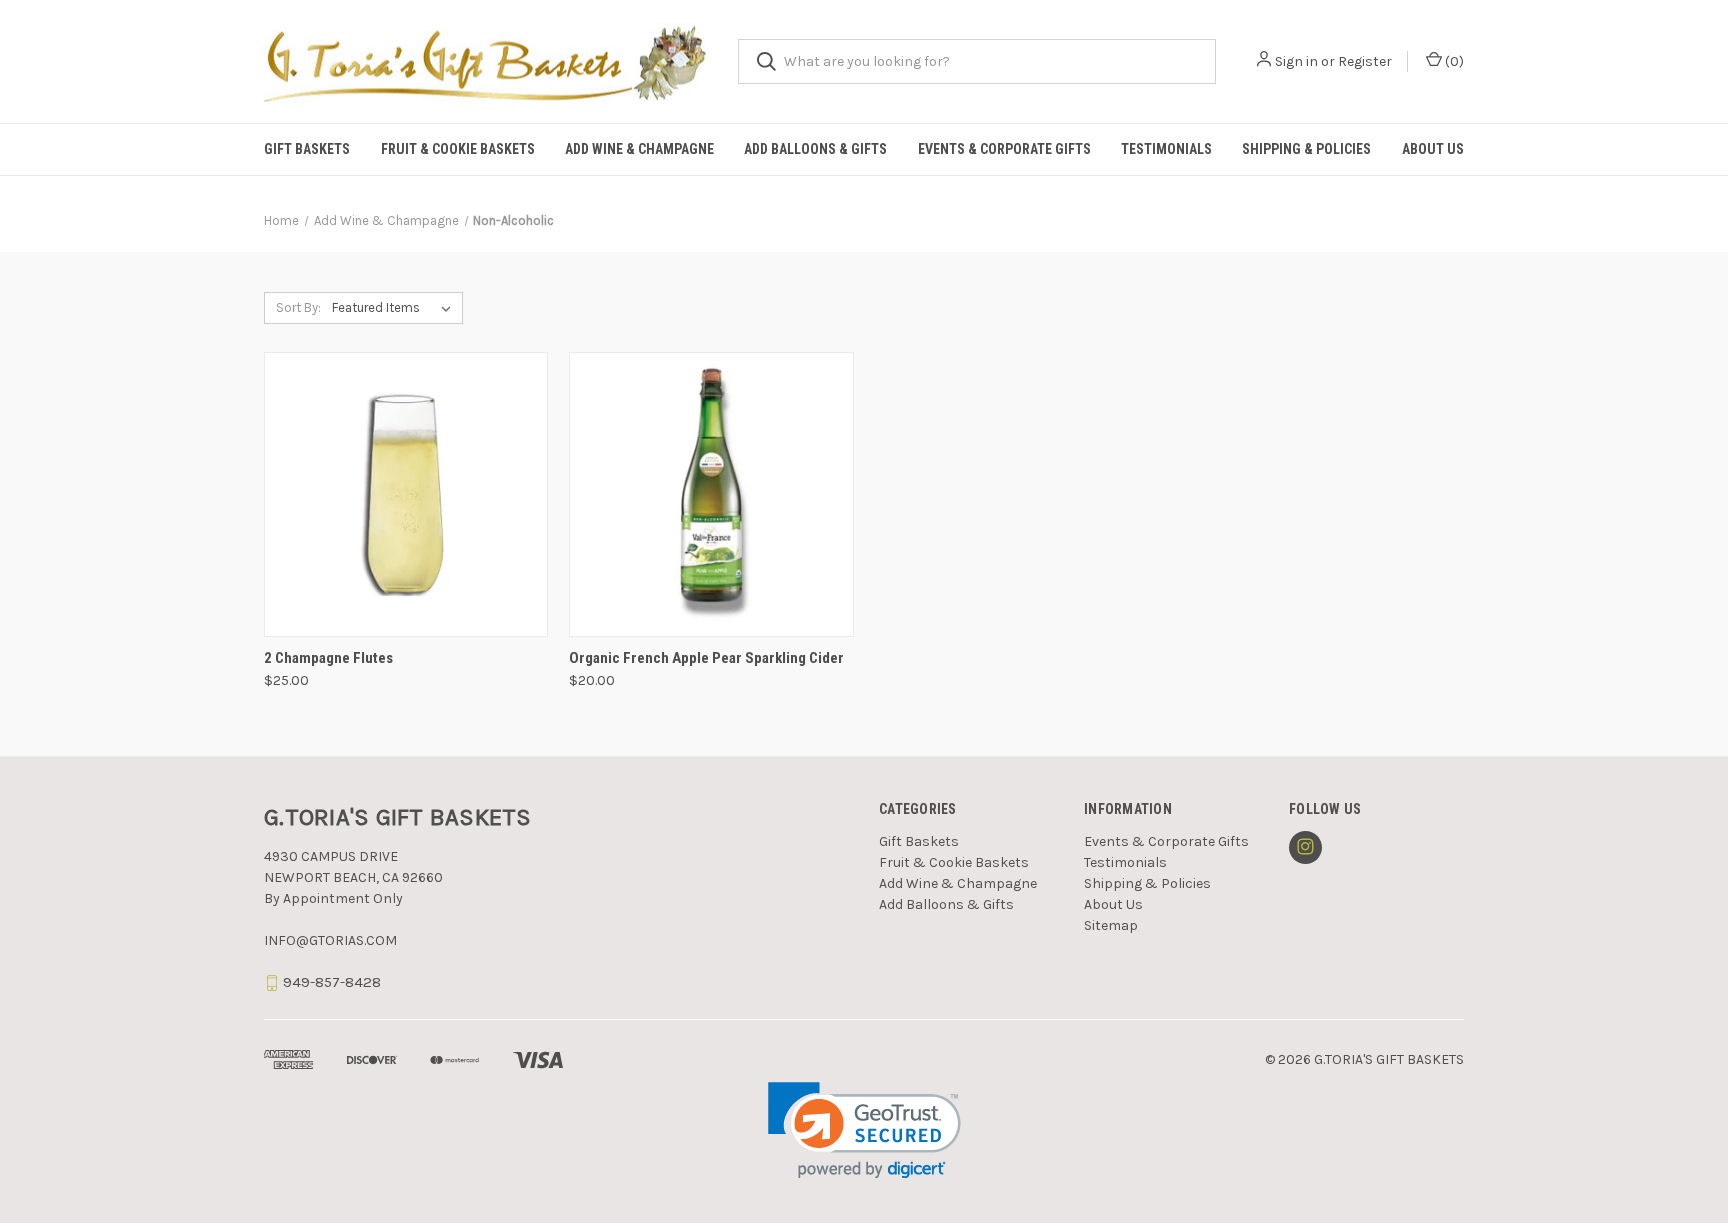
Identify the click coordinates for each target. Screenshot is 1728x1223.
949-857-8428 (332, 982)
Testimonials (1166, 149)
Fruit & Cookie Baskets (458, 149)
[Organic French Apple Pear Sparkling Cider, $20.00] (711, 494)
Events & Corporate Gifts (1004, 149)
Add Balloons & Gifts (815, 149)
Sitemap (1111, 925)
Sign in (1296, 61)
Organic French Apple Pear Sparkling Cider (706, 658)
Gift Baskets (307, 149)
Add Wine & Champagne (639, 149)
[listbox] (395, 308)
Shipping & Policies (1306, 149)
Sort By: (298, 307)
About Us (1433, 149)
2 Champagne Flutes (328, 658)
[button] (864, 1130)
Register (1365, 61)
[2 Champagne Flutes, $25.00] (406, 494)
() (1453, 61)
